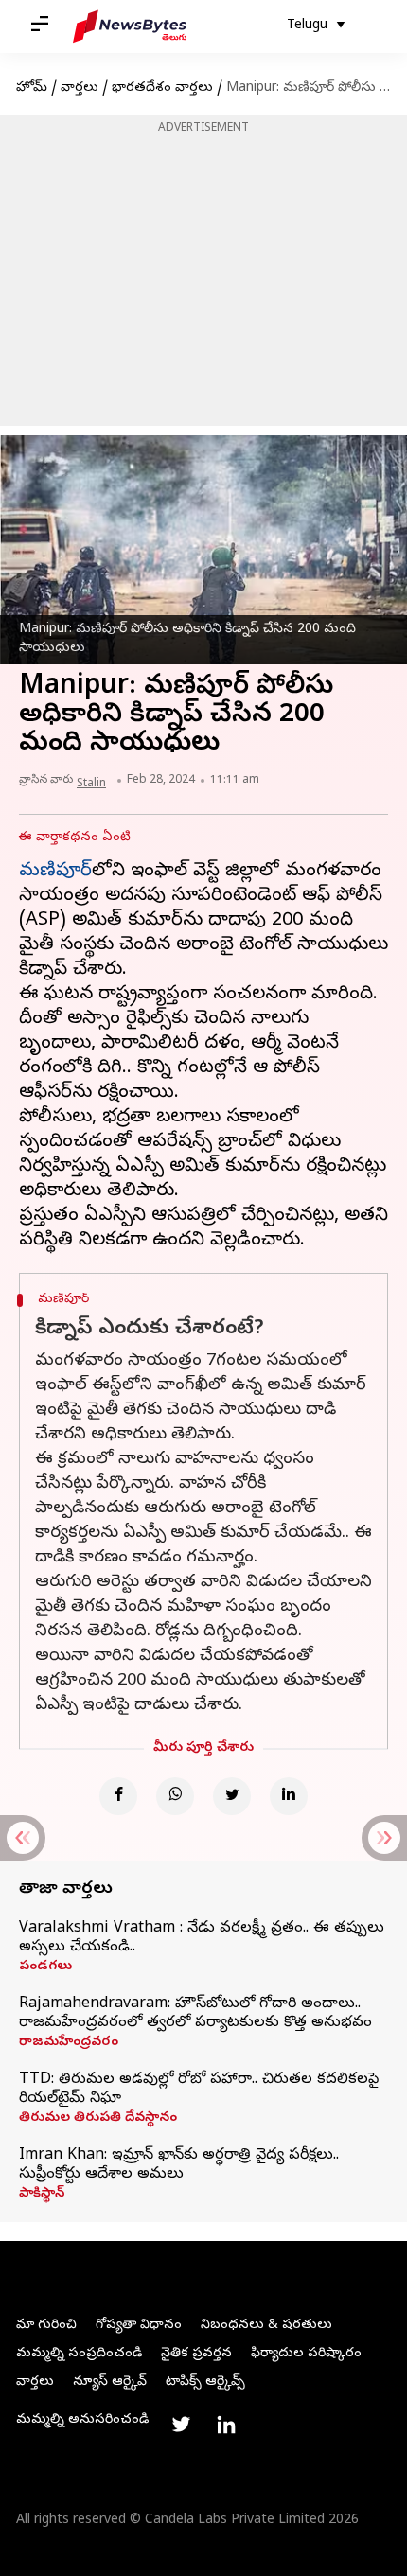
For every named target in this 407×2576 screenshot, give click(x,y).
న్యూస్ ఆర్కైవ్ (110, 2382)
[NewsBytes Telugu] (130, 26)
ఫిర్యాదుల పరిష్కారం (306, 2354)
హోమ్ (32, 88)
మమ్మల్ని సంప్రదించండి (79, 2354)
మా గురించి (46, 2326)
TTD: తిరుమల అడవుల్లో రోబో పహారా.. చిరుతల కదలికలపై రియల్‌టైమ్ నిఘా (199, 2090)
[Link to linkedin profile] (226, 2425)
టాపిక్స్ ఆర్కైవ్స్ (205, 2382)
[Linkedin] (289, 1796)
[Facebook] (118, 1796)
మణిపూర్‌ (55, 872)
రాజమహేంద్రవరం (69, 2043)
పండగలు (45, 1967)
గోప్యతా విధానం (139, 2326)
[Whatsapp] (175, 1796)
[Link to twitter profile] (181, 2425)
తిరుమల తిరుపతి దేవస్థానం (98, 2119)
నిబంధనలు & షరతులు (266, 2326)
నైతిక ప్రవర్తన (196, 2354)
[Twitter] (232, 1796)
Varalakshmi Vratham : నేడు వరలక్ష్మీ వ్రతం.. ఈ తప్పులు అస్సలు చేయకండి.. (202, 1938)
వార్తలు (80, 88)
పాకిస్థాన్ (42, 2195)
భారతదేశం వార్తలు (162, 88)
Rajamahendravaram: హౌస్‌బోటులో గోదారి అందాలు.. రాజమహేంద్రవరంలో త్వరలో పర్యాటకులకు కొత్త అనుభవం (195, 2014)
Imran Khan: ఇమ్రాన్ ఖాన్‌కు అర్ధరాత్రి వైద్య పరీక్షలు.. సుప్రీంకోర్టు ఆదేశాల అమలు (179, 2165)
